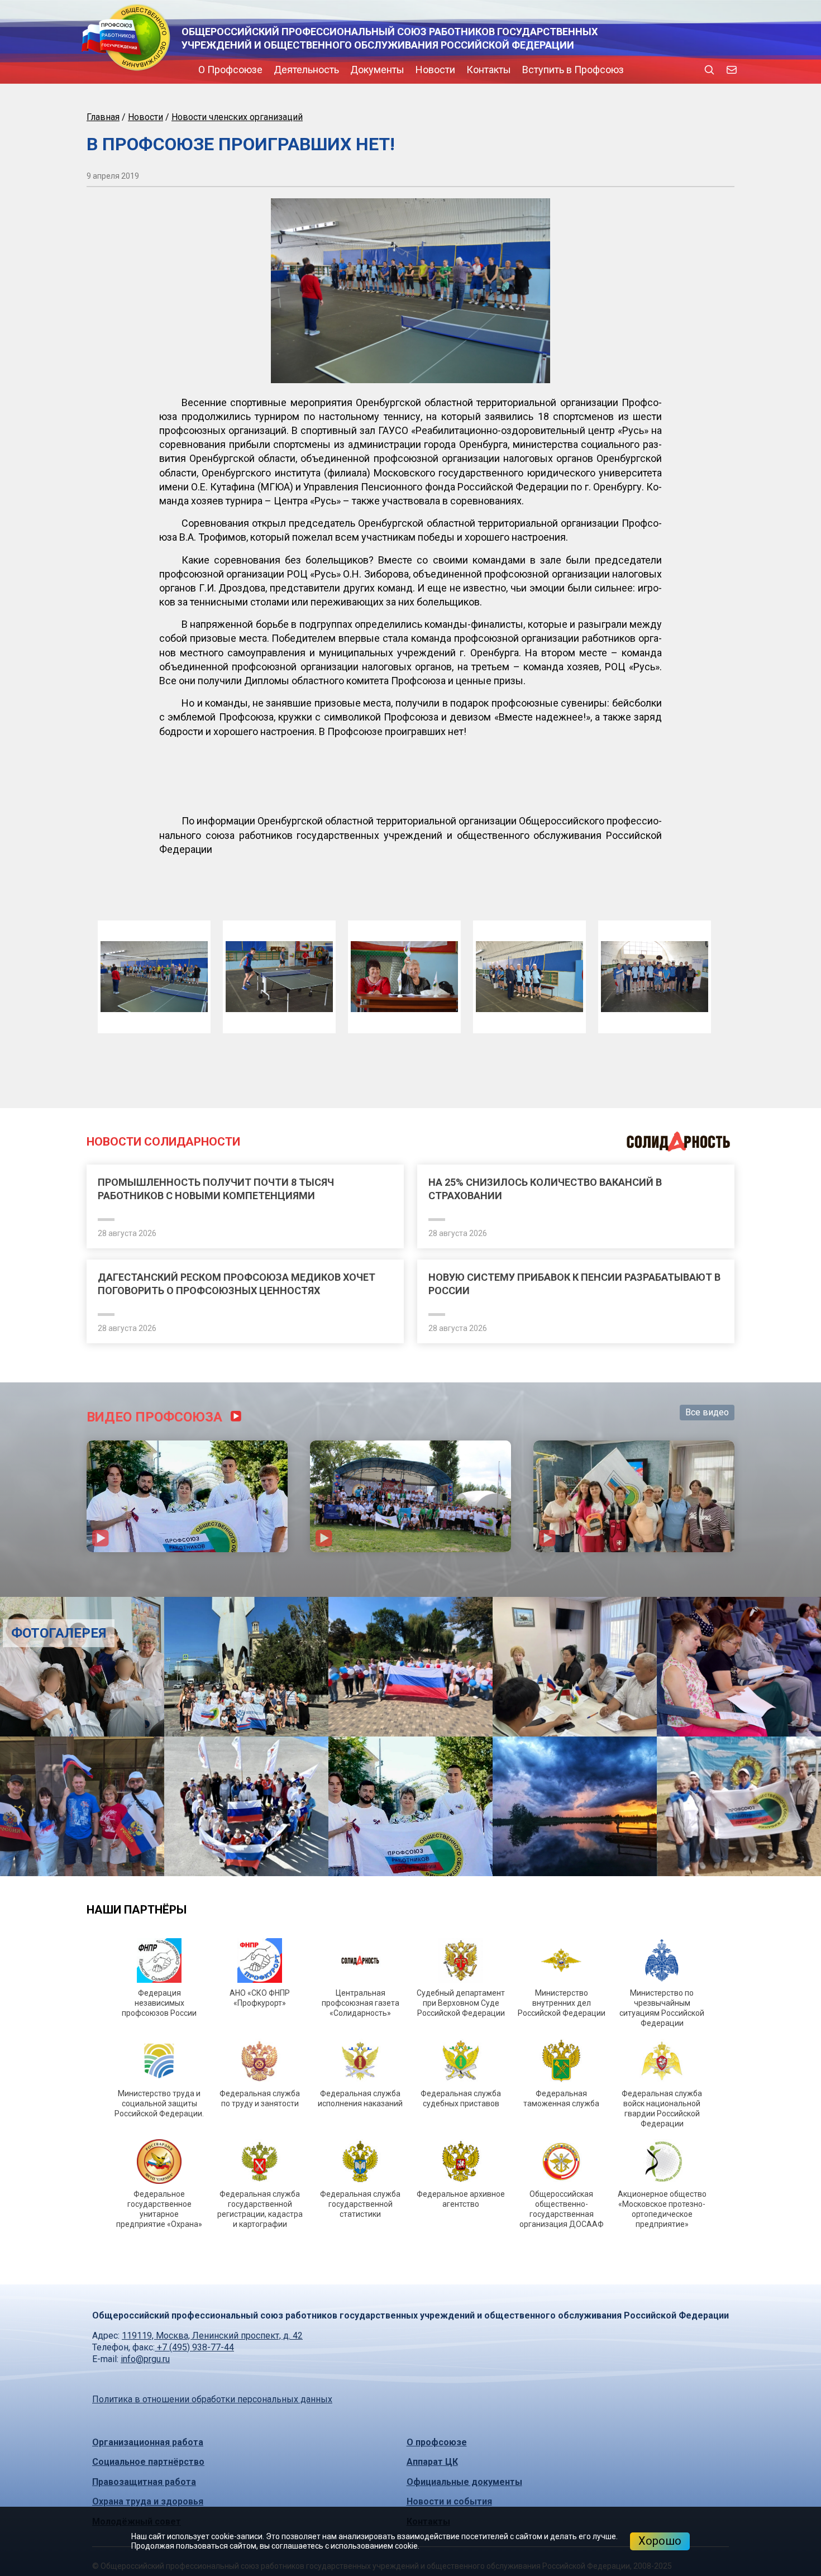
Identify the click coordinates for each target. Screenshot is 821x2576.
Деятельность (211, 70)
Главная (103, 117)
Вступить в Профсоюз (478, 70)
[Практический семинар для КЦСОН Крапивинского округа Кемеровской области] (634, 1874)
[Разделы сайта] (89, 70)
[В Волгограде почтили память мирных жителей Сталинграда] (410, 2045)
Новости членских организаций (237, 117)
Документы (282, 70)
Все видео (707, 1790)
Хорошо (660, 2541)
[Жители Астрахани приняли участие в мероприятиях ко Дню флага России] (187, 1874)
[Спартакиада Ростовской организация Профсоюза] (410, 1874)
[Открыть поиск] (709, 70)
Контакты (394, 70)
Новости (340, 70)
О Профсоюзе (135, 70)
